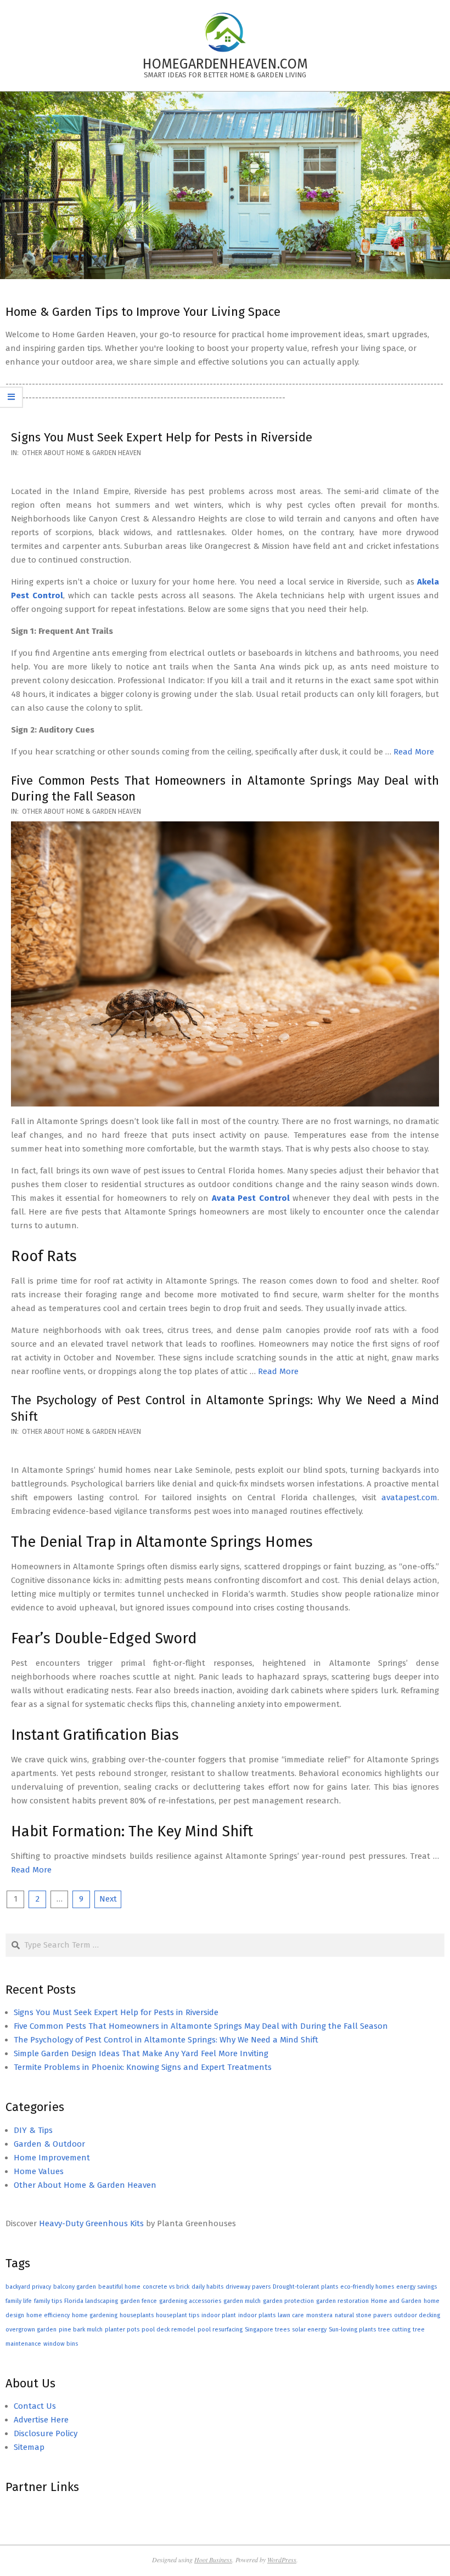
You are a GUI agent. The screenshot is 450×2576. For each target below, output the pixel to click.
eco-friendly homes (367, 2287)
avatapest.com (409, 1497)
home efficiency (48, 2315)
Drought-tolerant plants (305, 2287)
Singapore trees (267, 2330)
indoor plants (257, 2315)
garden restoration (342, 2301)
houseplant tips (178, 2315)
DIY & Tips (33, 2130)
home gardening (95, 2315)
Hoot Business (213, 2560)
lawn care (291, 2315)
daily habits (207, 2287)
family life (19, 2301)
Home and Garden (396, 2301)
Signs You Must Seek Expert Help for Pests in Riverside (162, 437)
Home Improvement (52, 2158)
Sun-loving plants (352, 2330)
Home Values (39, 2171)
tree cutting (394, 2330)
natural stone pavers (363, 2315)
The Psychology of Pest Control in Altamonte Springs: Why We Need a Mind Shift (166, 2040)
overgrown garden (31, 2330)
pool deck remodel (168, 2330)
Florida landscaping (91, 2301)
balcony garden (75, 2287)
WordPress (282, 2560)
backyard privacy (28, 2287)
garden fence (139, 2301)
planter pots (122, 2330)
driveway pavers (248, 2287)
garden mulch (242, 2301)
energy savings (417, 2287)
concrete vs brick (166, 2287)
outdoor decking (417, 2315)
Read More (414, 752)
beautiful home (119, 2287)
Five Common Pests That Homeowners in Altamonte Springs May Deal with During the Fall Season (201, 2026)
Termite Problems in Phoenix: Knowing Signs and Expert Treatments (143, 2067)
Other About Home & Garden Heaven (81, 453)
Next (108, 1899)
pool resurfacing (220, 2330)
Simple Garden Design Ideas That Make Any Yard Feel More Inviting (141, 2053)
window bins (61, 2344)
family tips (48, 2301)
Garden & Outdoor (49, 2144)
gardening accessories (190, 2301)
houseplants (137, 2315)
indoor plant (219, 2315)
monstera (319, 2315)
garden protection (288, 2301)
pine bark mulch (81, 2330)
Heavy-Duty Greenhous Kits (91, 2223)
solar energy (309, 2330)
